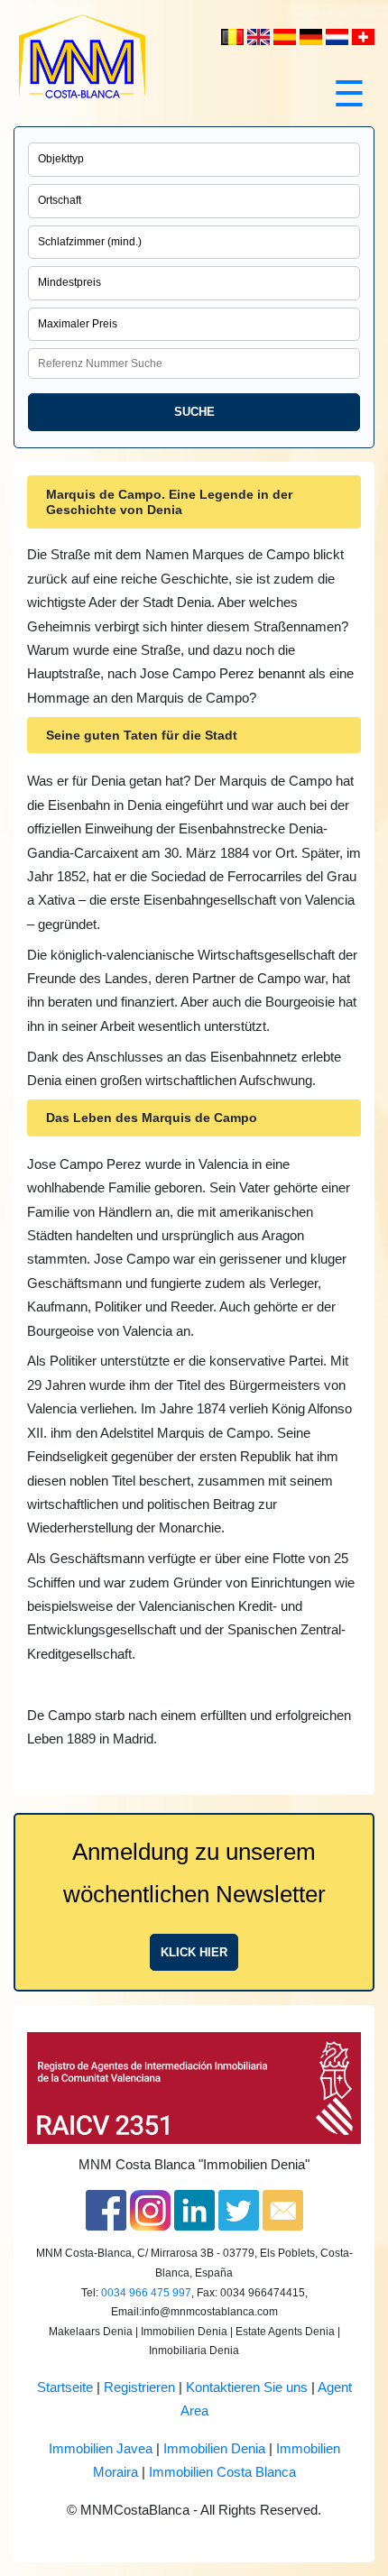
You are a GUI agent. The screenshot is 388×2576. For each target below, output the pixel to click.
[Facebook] (106, 2210)
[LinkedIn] (194, 2210)
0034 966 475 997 (146, 2293)
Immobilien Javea (101, 2449)
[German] (313, 36)
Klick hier (194, 1952)
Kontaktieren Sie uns (247, 2387)
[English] (260, 36)
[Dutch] (234, 36)
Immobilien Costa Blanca (222, 2472)
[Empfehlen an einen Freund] (283, 2210)
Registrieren (139, 2387)
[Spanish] (286, 36)
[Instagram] (150, 2210)
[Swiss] (363, 36)
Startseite (65, 2387)
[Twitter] (239, 2210)
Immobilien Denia (214, 2449)
